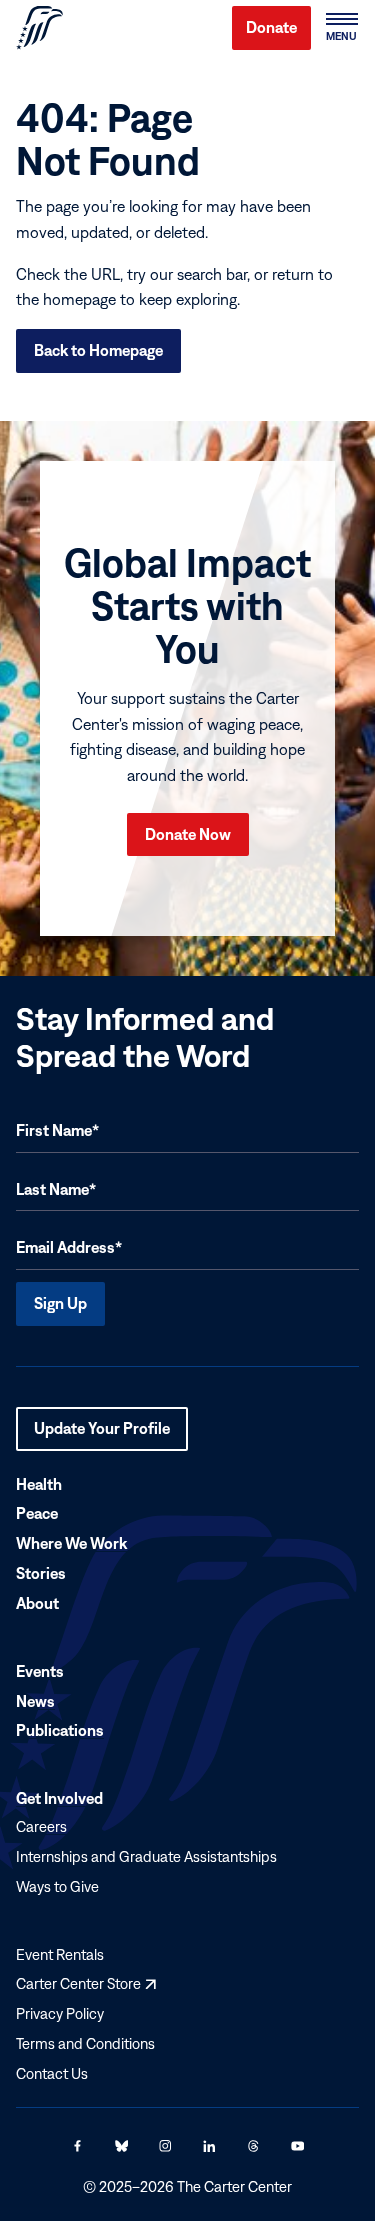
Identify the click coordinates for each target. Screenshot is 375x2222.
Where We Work (71, 1544)
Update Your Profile (102, 1435)
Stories (41, 1573)
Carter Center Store (86, 1984)
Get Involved (59, 1799)
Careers (41, 1826)
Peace (37, 1514)
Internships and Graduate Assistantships (146, 1856)
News (35, 1701)
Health (39, 1484)
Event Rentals (60, 1954)
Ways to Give (57, 1886)
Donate (271, 27)
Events (40, 1671)
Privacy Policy (60, 2013)
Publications (60, 1731)
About (37, 1603)
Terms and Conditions (85, 2043)
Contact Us (52, 2073)
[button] (341, 28)
